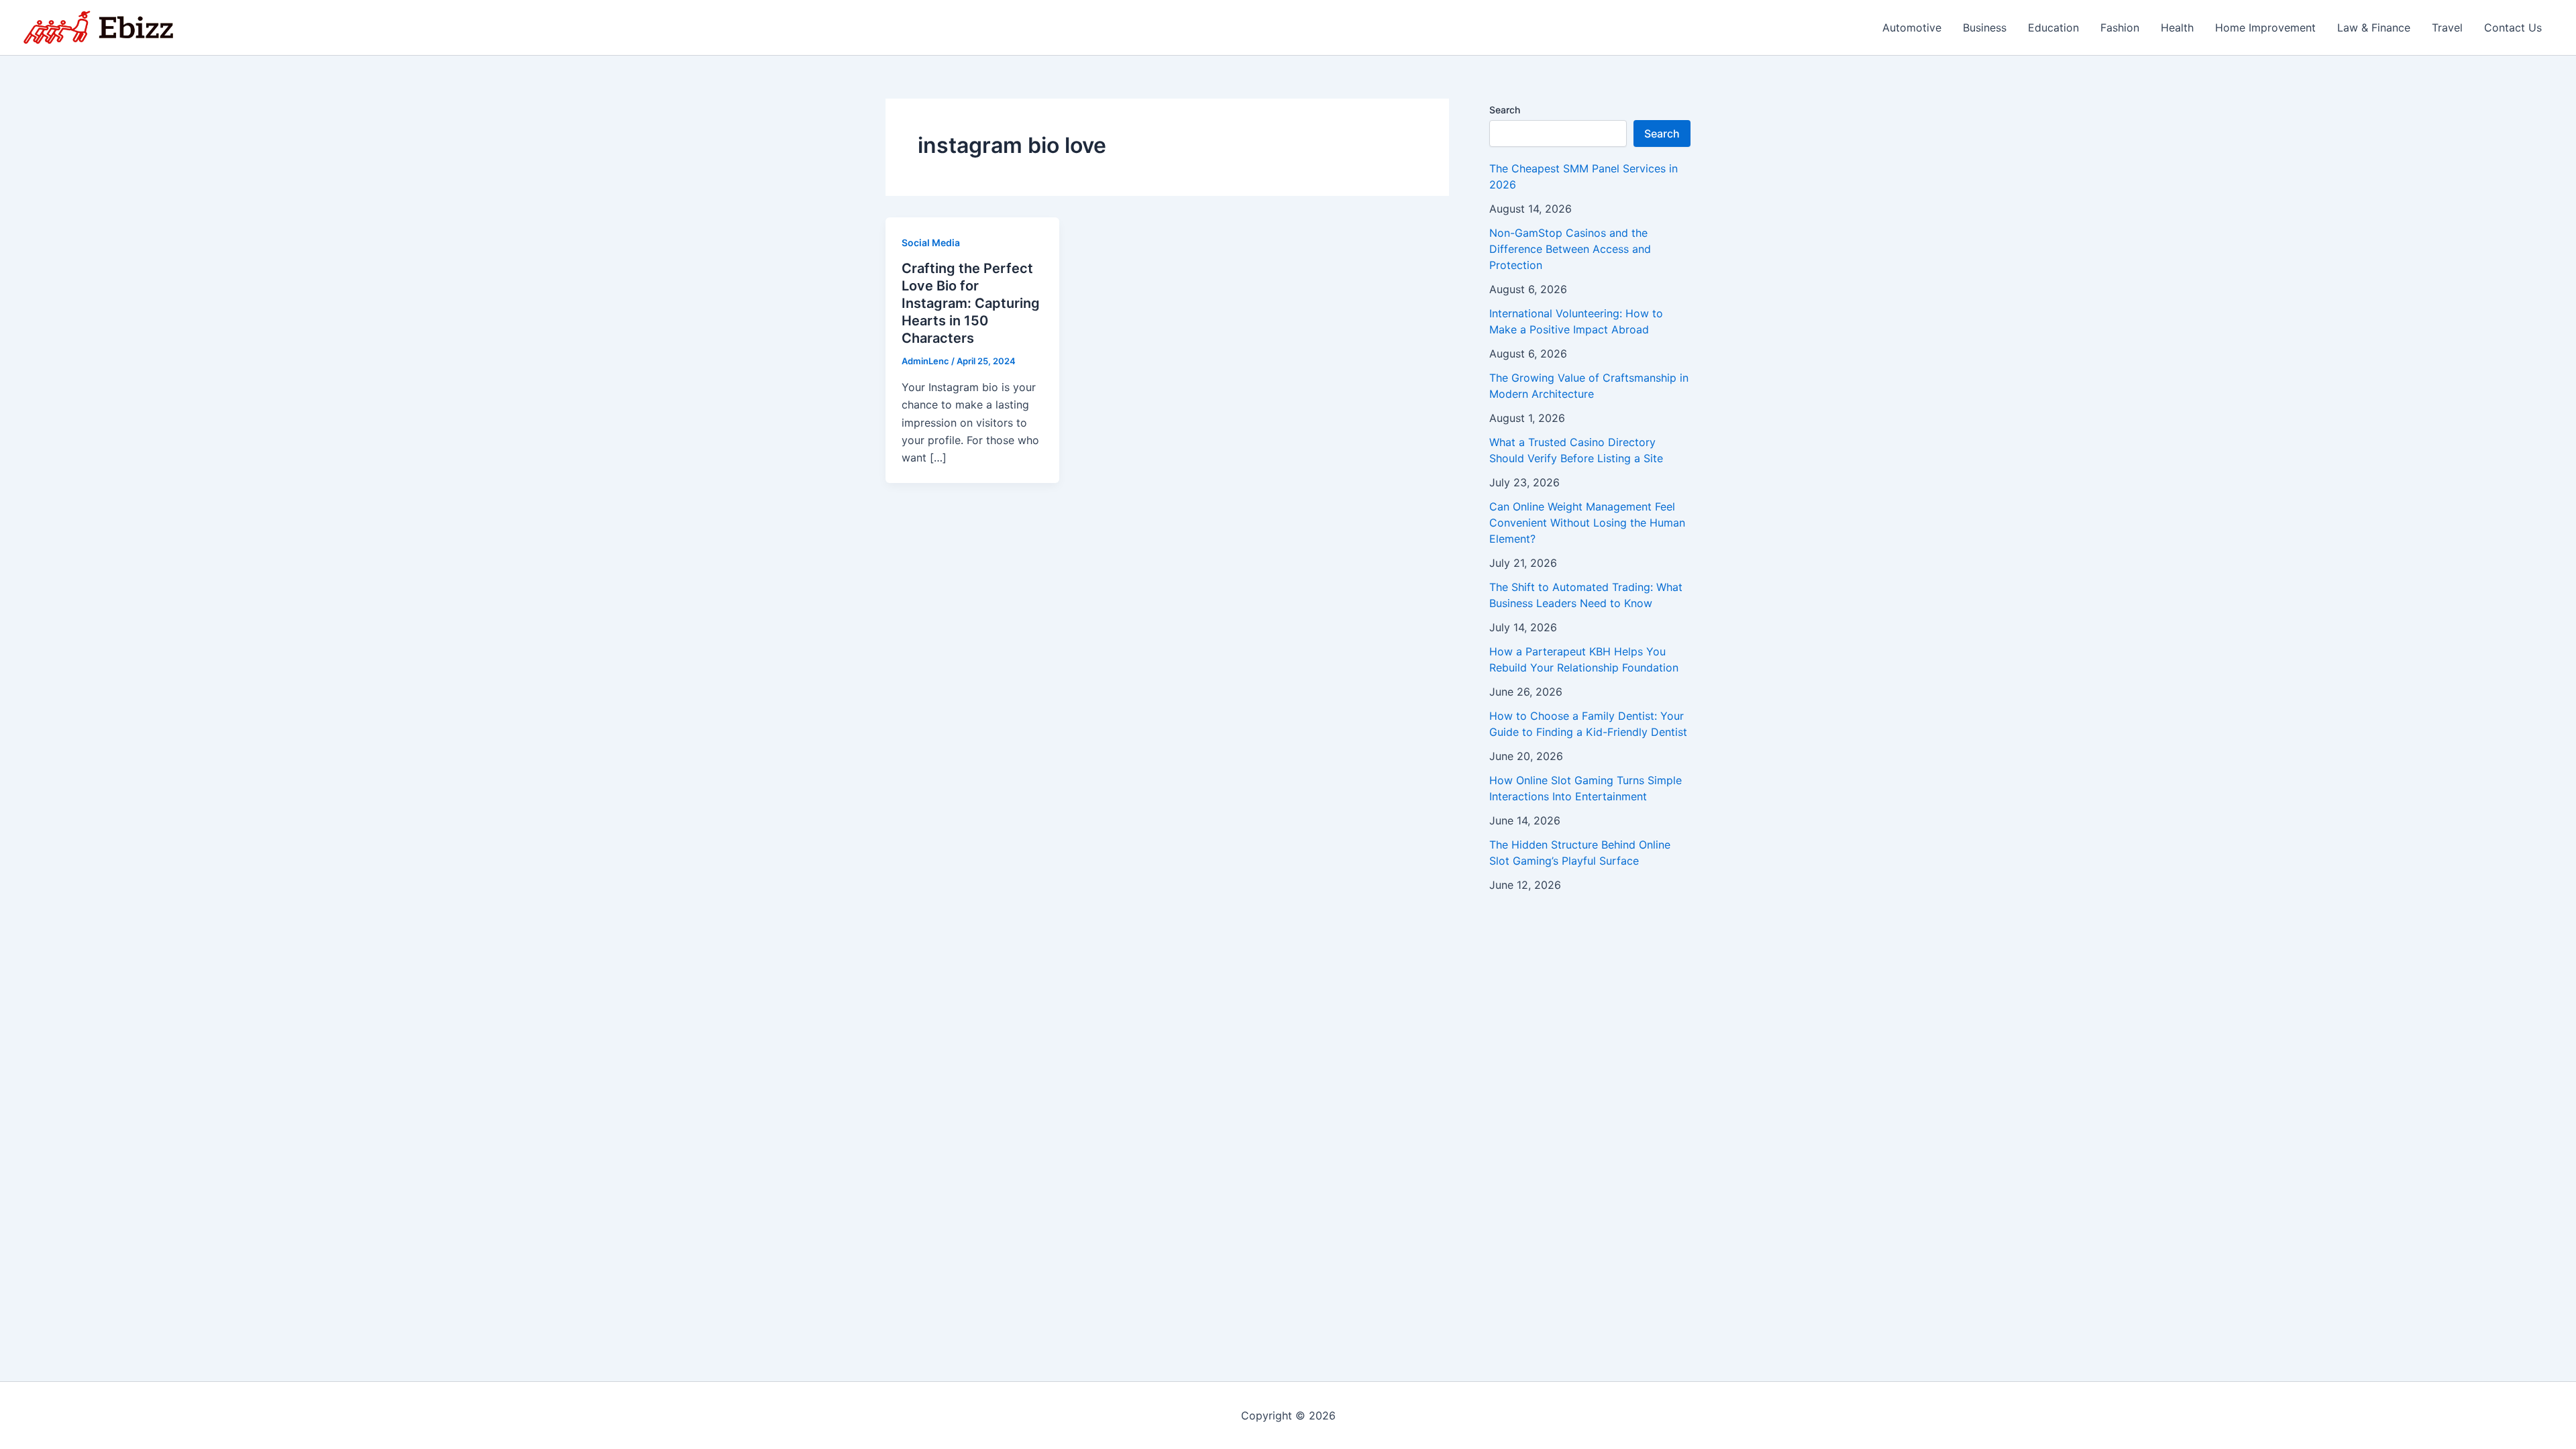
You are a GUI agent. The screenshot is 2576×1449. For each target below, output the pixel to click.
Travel (2447, 28)
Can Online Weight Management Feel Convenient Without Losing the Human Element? (1587, 523)
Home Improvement (2265, 28)
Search (1505, 110)
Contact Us (2513, 28)
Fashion (2120, 28)
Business (1985, 28)
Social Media (931, 243)
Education (2053, 28)
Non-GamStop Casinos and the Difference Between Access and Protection (1570, 249)
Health (2177, 28)
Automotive (1912, 28)
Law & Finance (2374, 28)
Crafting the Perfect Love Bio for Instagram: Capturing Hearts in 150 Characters (971, 303)
